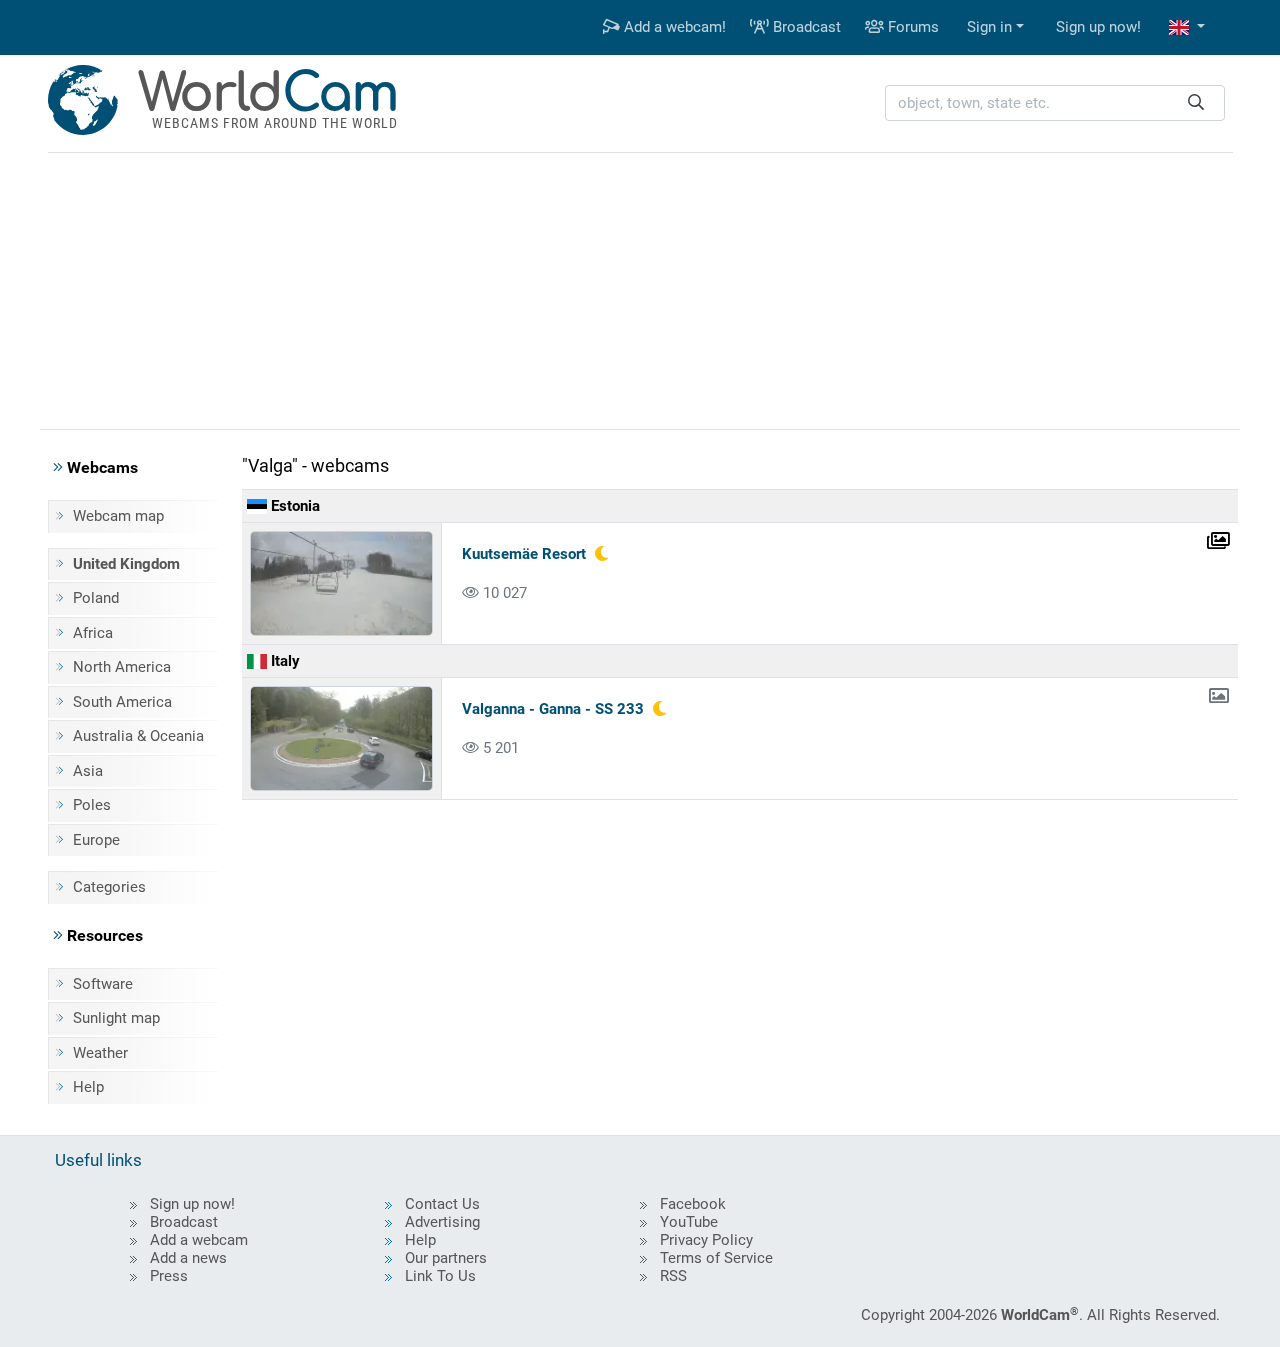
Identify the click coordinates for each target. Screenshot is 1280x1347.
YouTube (689, 1222)
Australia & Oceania (138, 736)
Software (103, 984)
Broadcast (805, 27)
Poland (96, 598)
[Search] (1196, 103)
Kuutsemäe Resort (524, 554)
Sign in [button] (989, 27)
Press (169, 1276)
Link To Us (440, 1276)
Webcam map (118, 516)
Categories (109, 887)
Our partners (446, 1258)
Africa (93, 633)
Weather (100, 1053)
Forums (911, 27)
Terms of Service (716, 1258)
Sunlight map (116, 1018)
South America (122, 702)
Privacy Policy (706, 1240)
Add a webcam (199, 1240)
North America (122, 667)
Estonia (293, 506)
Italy (283, 661)
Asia (88, 771)
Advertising (442, 1222)
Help (88, 1087)
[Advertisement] (640, 288)
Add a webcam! (673, 27)
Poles (92, 805)
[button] (1187, 27)
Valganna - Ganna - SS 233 (553, 709)
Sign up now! (1098, 27)
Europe (96, 840)
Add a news (188, 1258)
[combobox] (1055, 103)
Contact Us (442, 1204)
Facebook (693, 1204)
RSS (673, 1276)
